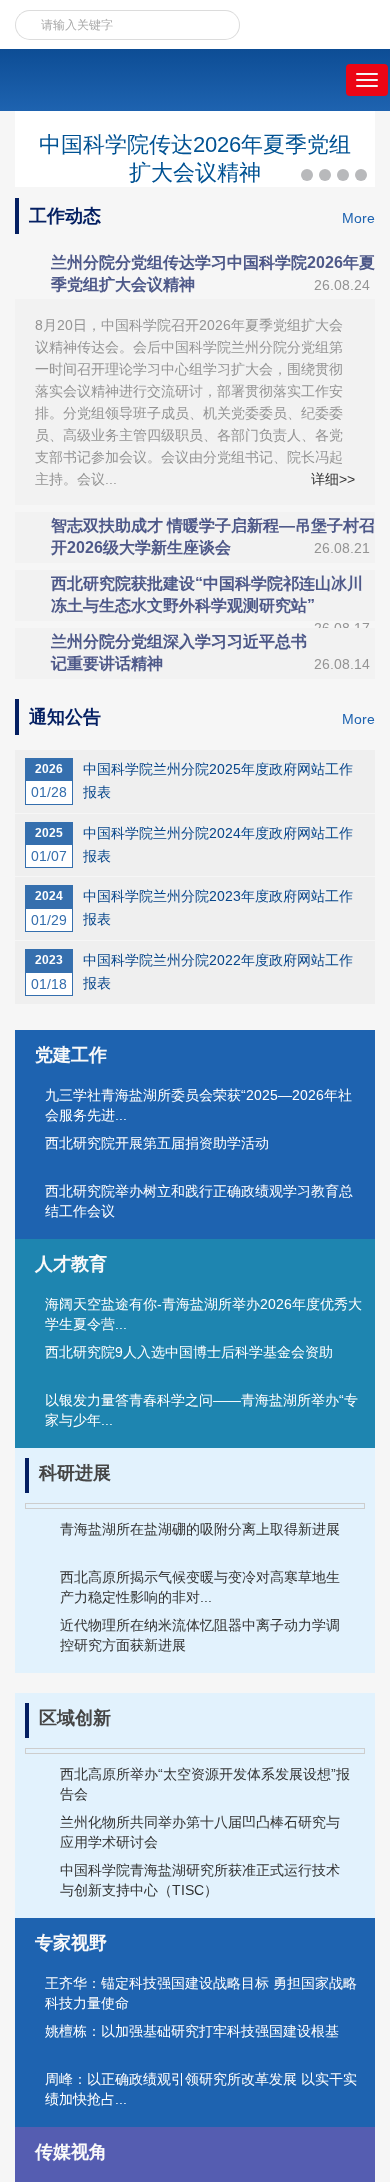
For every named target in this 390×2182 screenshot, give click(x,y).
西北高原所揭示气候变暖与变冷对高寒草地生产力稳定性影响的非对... (200, 1587)
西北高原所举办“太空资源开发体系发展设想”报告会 (205, 1784)
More (358, 218)
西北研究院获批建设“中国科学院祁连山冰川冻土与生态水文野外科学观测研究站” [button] (210, 598)
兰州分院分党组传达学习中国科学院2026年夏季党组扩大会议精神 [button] (213, 273)
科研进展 (75, 1473)
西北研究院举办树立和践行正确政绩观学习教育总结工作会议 (199, 1201)
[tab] (195, 274)
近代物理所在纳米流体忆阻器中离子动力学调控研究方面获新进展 (200, 1635)
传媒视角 (71, 2152)
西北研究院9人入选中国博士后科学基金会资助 (189, 1352)
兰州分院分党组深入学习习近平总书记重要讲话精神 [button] (210, 652)
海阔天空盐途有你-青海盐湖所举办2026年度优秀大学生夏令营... (203, 1314)
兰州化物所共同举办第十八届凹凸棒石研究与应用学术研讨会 (200, 1832)
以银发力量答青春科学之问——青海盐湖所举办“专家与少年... (201, 1410)
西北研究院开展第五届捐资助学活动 (157, 1143)
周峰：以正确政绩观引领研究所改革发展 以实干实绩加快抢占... (201, 2089)
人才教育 (71, 1264)
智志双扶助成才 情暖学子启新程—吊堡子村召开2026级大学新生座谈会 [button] (213, 536)
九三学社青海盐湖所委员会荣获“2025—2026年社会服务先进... (198, 1105)
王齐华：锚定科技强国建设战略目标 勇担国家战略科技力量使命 (201, 1993)
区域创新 (75, 1718)
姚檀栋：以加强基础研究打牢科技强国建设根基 (192, 2031)
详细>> (333, 479)
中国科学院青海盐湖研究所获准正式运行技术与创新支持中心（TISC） (200, 1880)
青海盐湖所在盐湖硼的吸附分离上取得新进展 (200, 1529)
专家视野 (71, 1943)
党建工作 (71, 1055)
